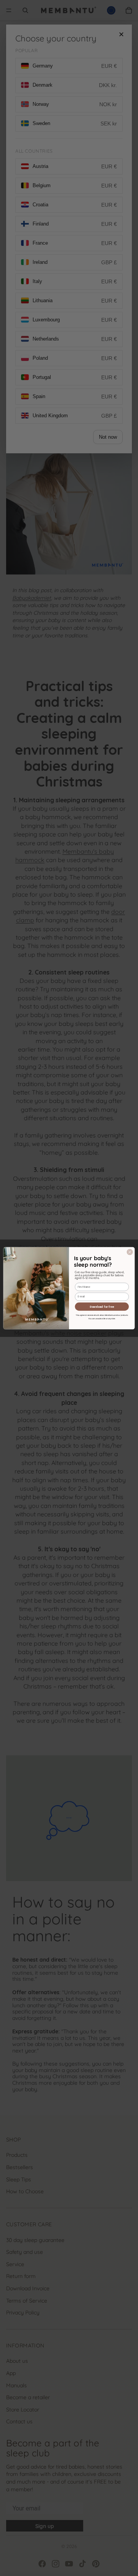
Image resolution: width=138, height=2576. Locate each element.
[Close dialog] (130, 1252)
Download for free (102, 1306)
